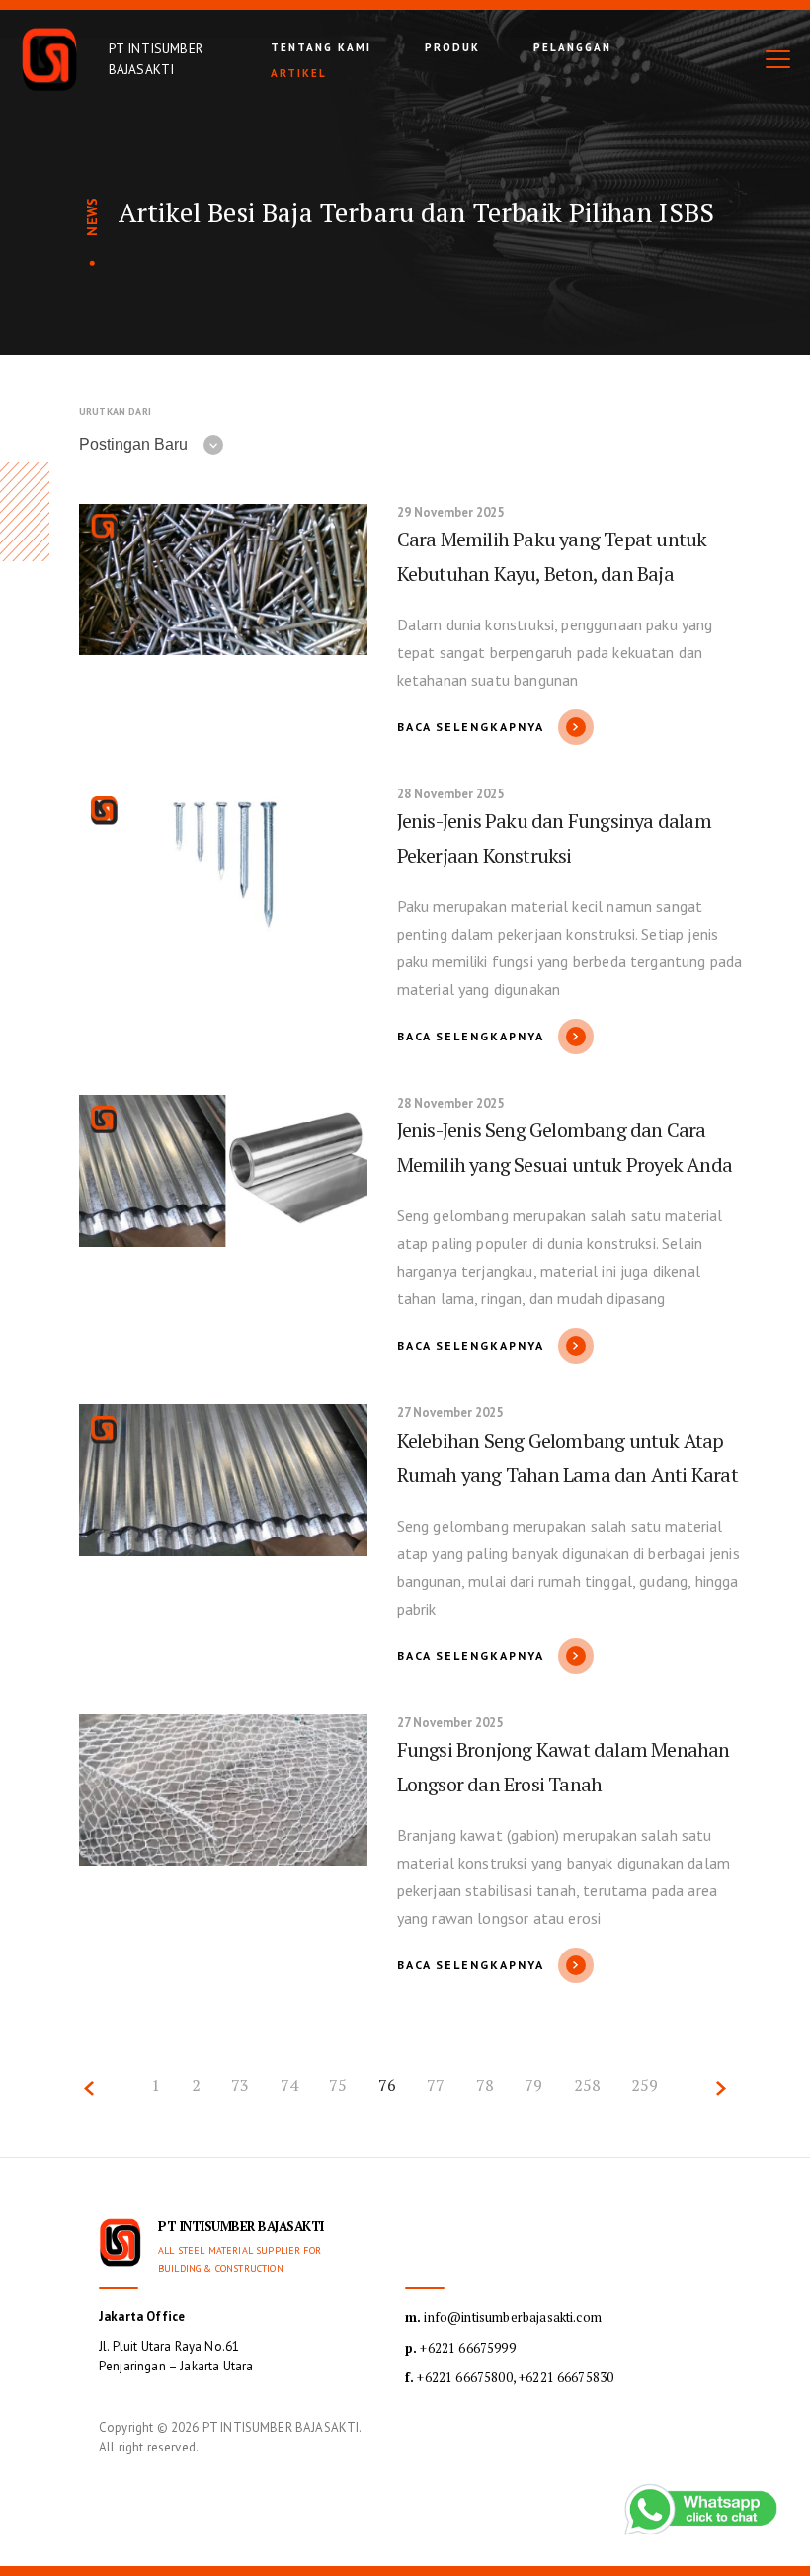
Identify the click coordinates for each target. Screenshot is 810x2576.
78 (485, 2085)
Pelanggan (572, 47)
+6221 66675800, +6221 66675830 (509, 2377)
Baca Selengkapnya (471, 727)
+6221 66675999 (460, 2348)
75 (338, 2085)
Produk (452, 47)
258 (587, 2085)
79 (533, 2085)
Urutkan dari (115, 412)
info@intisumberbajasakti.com (503, 2317)
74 (289, 2085)
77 (436, 2085)
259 (645, 2085)
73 (240, 2085)
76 (387, 2085)
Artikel (299, 73)
